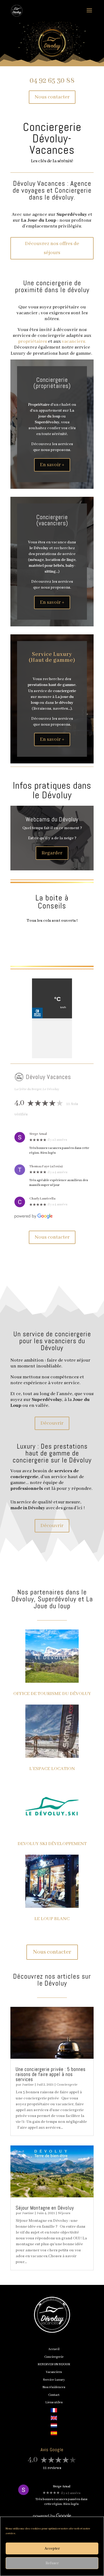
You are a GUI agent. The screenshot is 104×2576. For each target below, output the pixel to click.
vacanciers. (74, 341)
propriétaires (33, 341)
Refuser (52, 2563)
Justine (28, 2085)
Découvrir (52, 1423)
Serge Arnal (38, 1134)
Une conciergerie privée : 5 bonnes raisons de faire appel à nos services (51, 2074)
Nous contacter (52, 97)
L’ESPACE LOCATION (52, 1769)
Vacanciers (54, 2372)
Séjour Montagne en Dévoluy (45, 2208)
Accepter (52, 2549)
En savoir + (52, 465)
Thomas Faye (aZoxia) (46, 1166)
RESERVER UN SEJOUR (54, 2364)
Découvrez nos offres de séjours (52, 248)
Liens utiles (54, 2402)
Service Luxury (54, 2380)
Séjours (64, 2213)
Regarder (52, 853)
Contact (54, 2395)
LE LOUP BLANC (52, 1919)
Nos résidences (54, 2387)
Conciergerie (67, 2085)
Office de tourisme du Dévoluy (52, 1694)
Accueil (54, 2349)
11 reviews (52, 2468)
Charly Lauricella (42, 1199)
